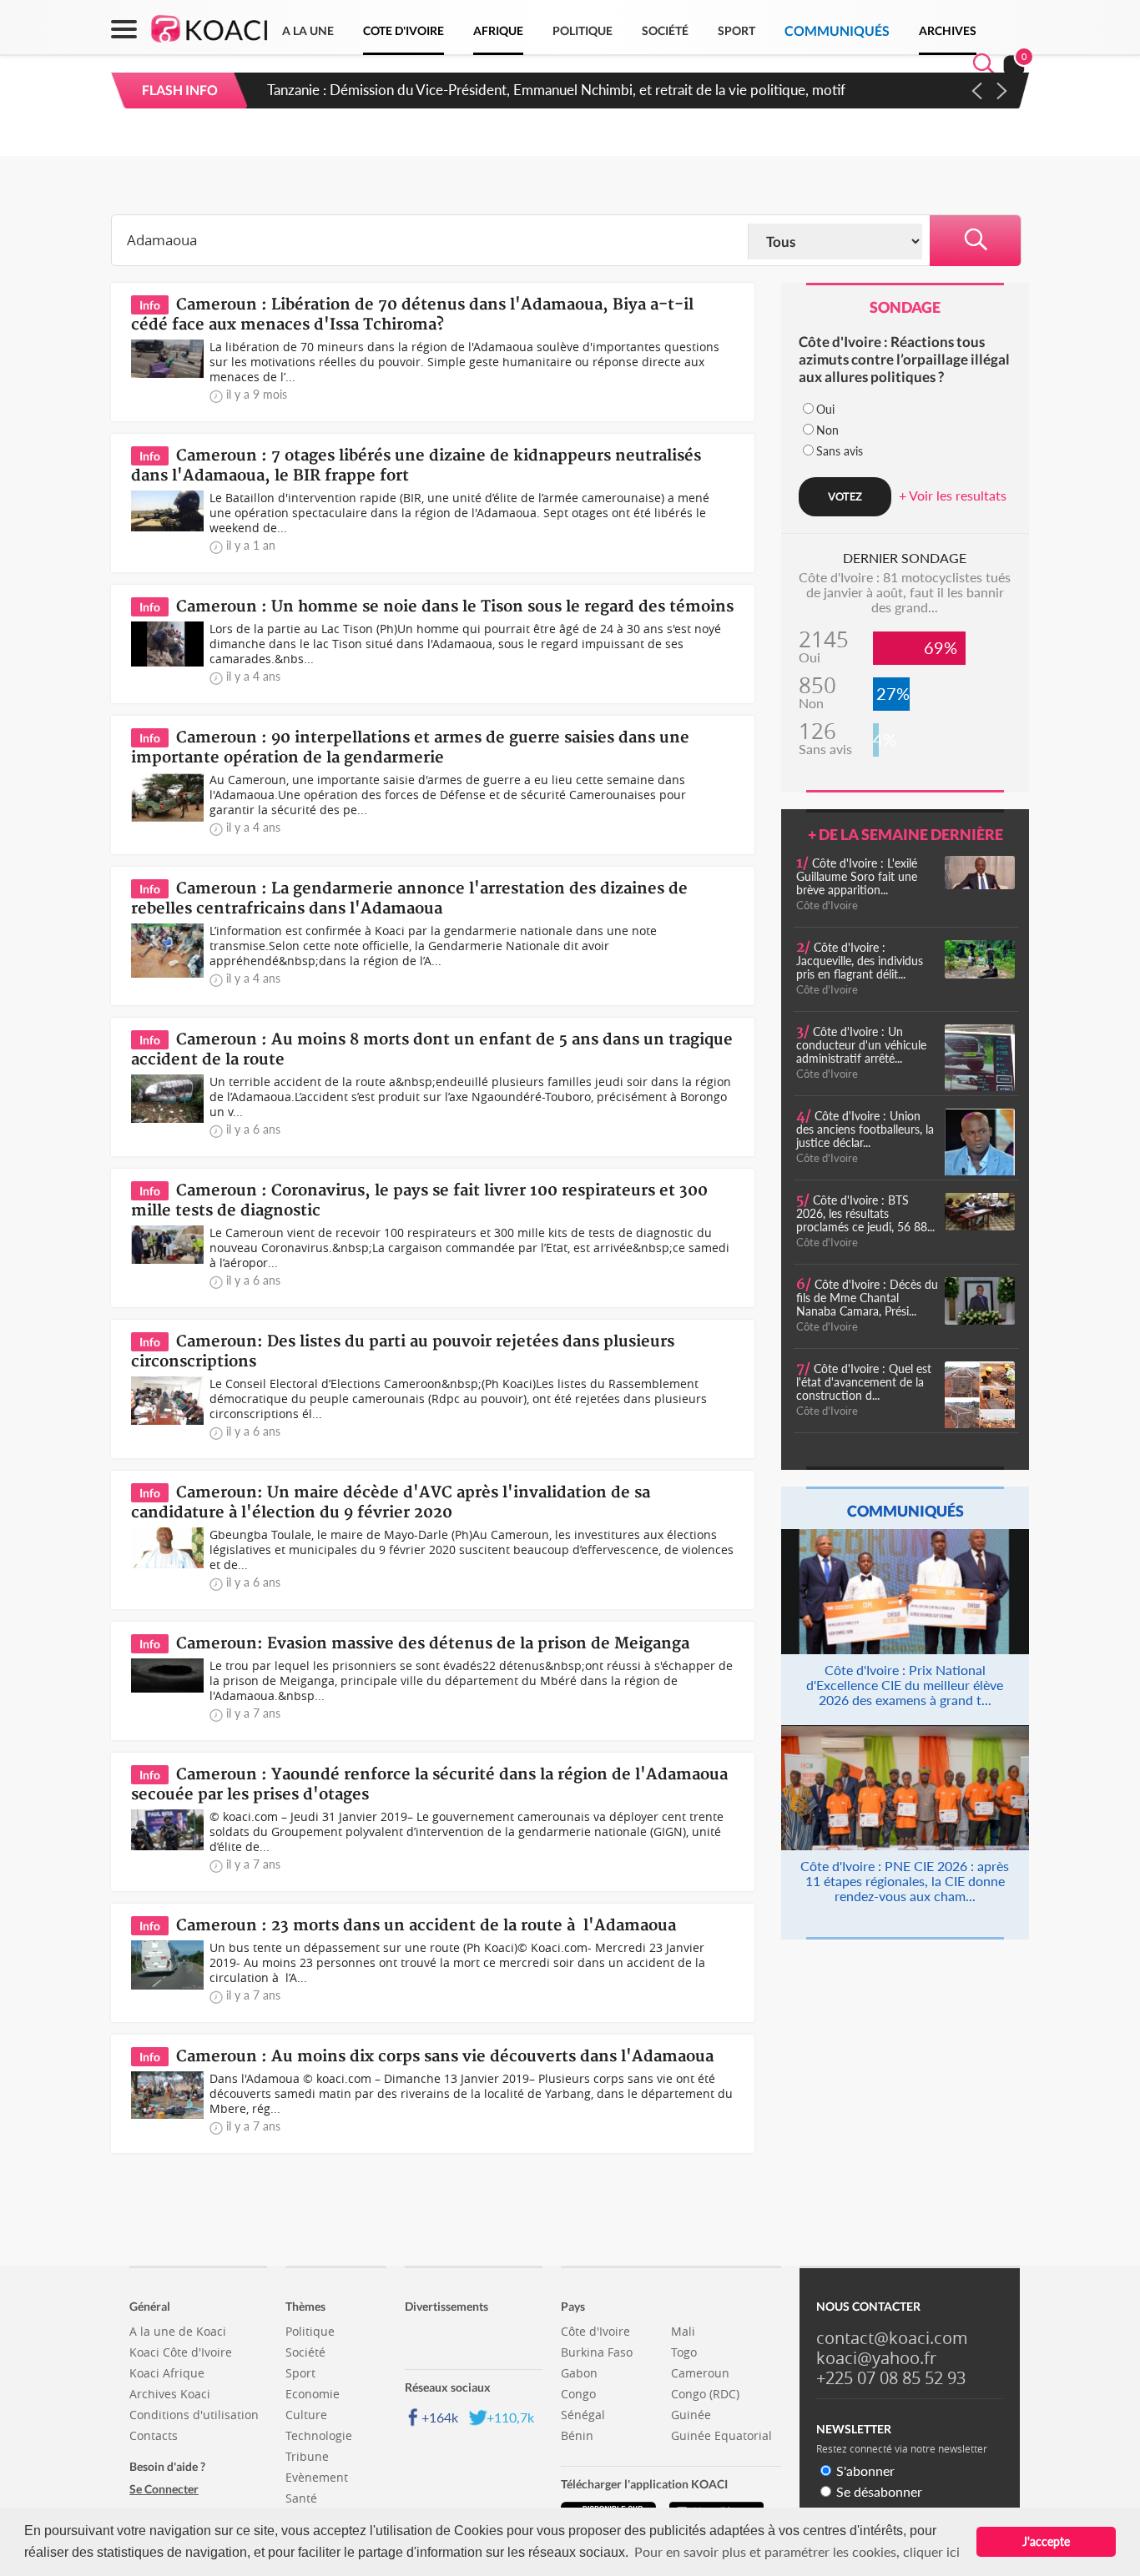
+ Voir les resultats (953, 495)
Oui (825, 409)
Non (827, 430)
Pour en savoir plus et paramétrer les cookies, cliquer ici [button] (797, 2551)
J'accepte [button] (1046, 2541)
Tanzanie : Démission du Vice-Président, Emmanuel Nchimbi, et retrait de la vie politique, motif (556, 90)
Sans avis (840, 451)
